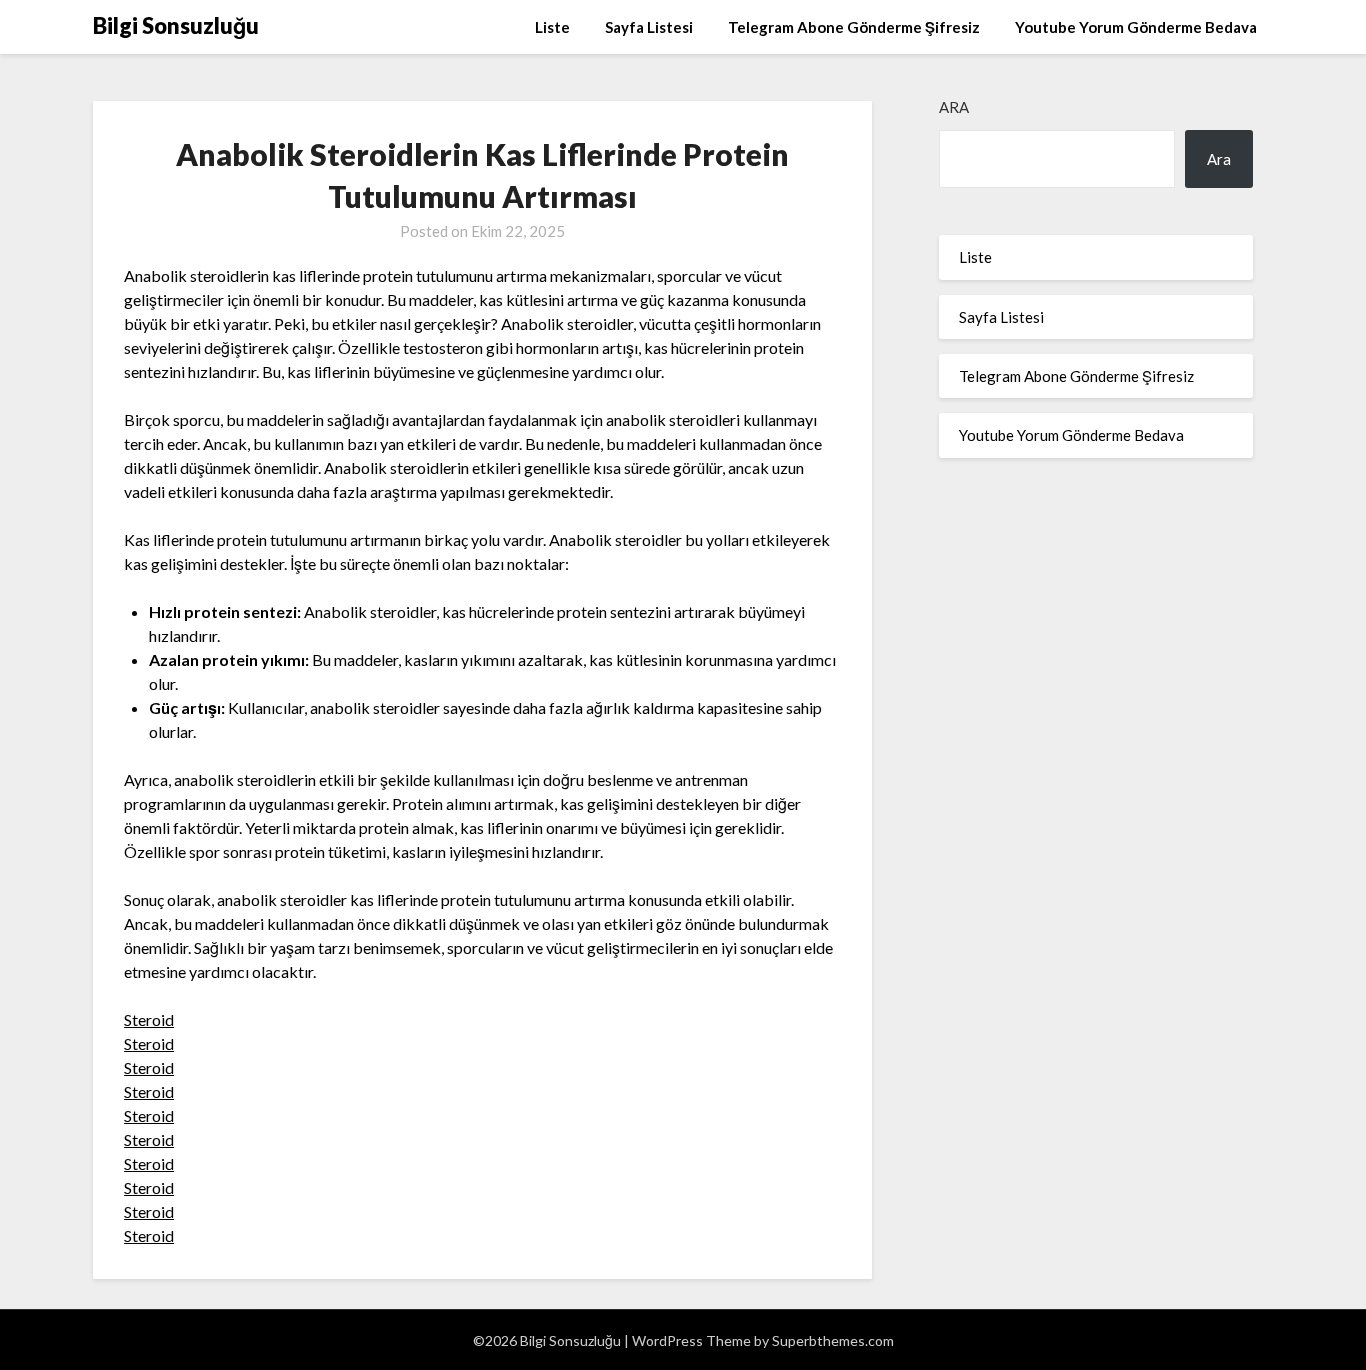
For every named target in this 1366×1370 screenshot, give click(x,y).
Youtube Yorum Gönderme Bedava (1136, 27)
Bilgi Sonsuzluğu (176, 25)
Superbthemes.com (833, 1340)
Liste (552, 27)
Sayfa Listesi (649, 27)
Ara (954, 107)
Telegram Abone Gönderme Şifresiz (854, 27)
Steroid (149, 1019)
